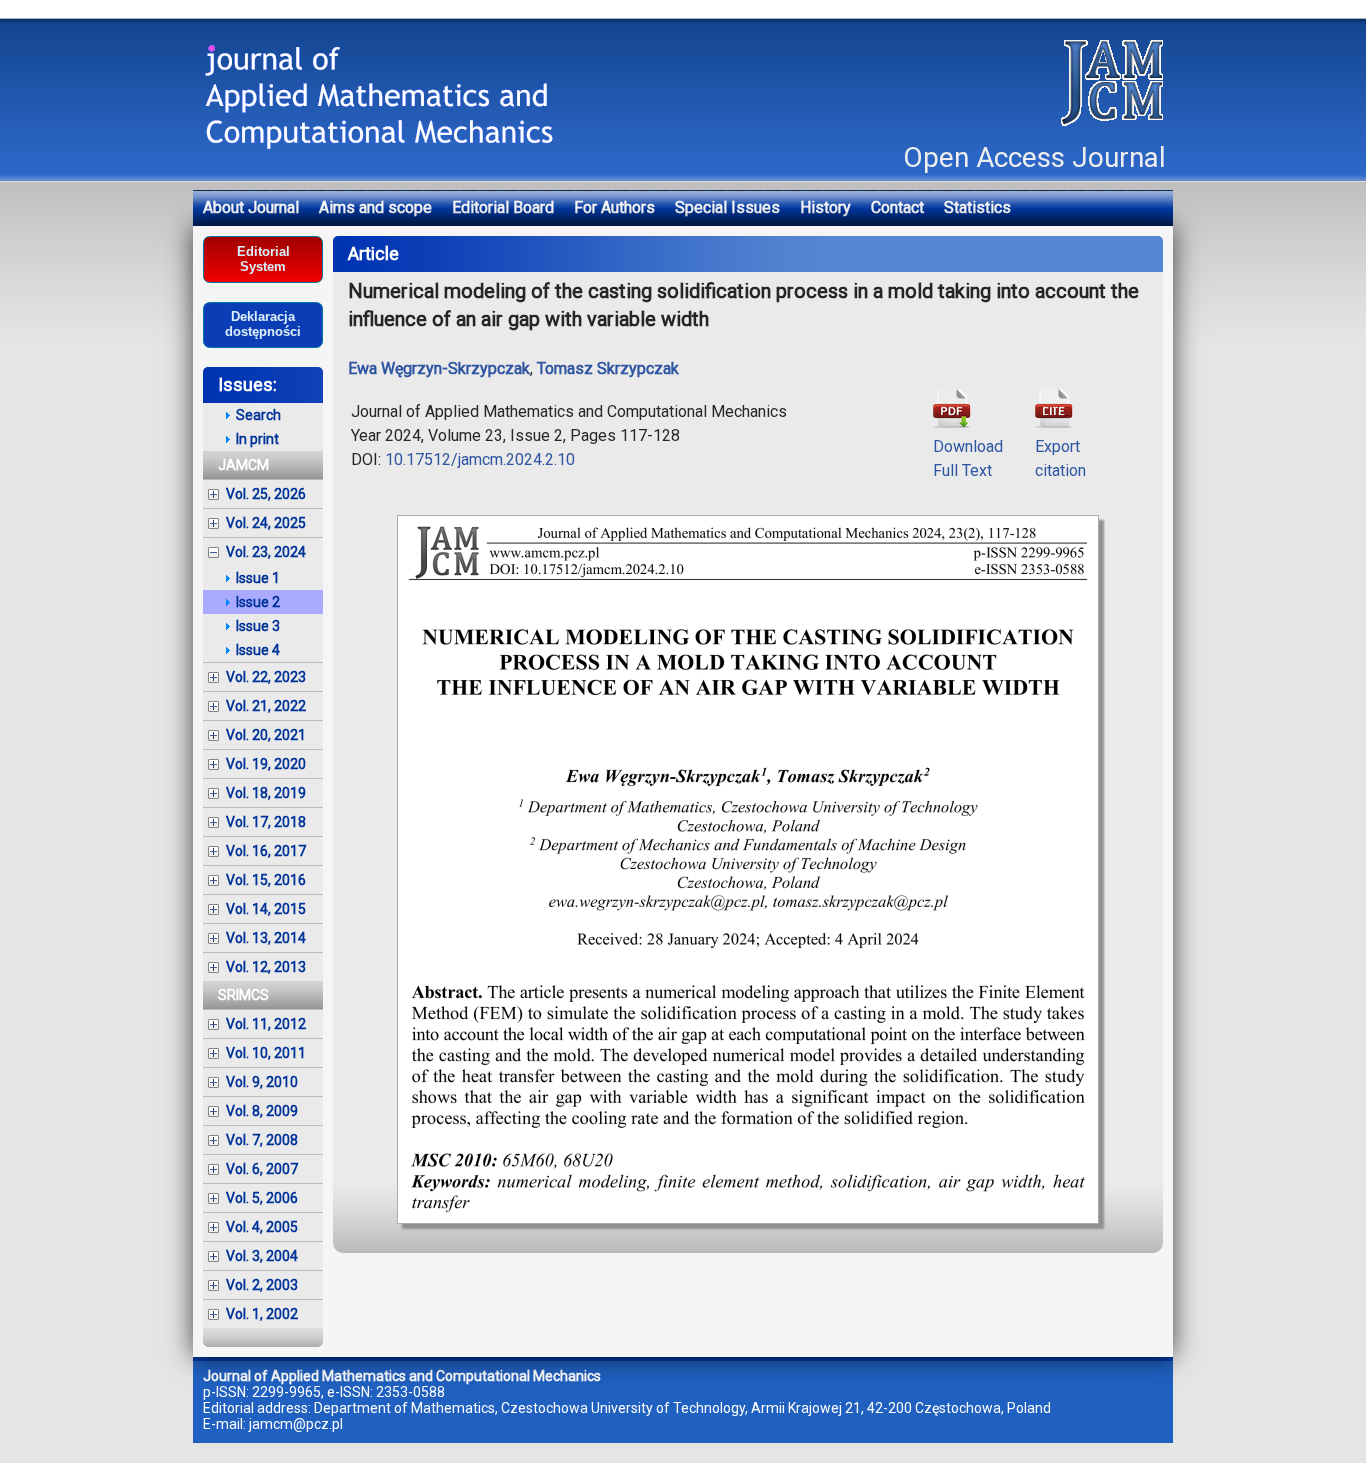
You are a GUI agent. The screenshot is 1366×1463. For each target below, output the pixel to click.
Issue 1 (258, 578)
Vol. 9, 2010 (262, 1082)
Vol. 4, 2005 (262, 1227)
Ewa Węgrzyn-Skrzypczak (439, 368)
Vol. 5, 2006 (262, 1198)
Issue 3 (258, 626)
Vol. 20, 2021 (266, 735)
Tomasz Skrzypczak (608, 368)
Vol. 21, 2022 (266, 706)
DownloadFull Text (968, 458)
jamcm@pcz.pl (296, 1424)
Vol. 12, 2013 (266, 967)
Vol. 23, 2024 (266, 552)
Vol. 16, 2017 (266, 851)
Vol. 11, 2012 (266, 1024)
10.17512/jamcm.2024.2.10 (480, 459)
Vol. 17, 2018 (266, 822)
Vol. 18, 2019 (266, 793)
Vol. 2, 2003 (262, 1285)
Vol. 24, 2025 (266, 523)
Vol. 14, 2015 (266, 909)
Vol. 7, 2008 (262, 1140)
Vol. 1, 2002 (262, 1314)
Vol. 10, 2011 (266, 1053)
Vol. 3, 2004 (262, 1256)
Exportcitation (1060, 458)
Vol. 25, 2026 (266, 494)
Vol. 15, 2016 (266, 880)
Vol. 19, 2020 (266, 764)
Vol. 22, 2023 (266, 677)
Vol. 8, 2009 (262, 1111)
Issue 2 (258, 602)
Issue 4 (258, 650)
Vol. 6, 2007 (262, 1169)
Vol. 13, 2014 (266, 938)
